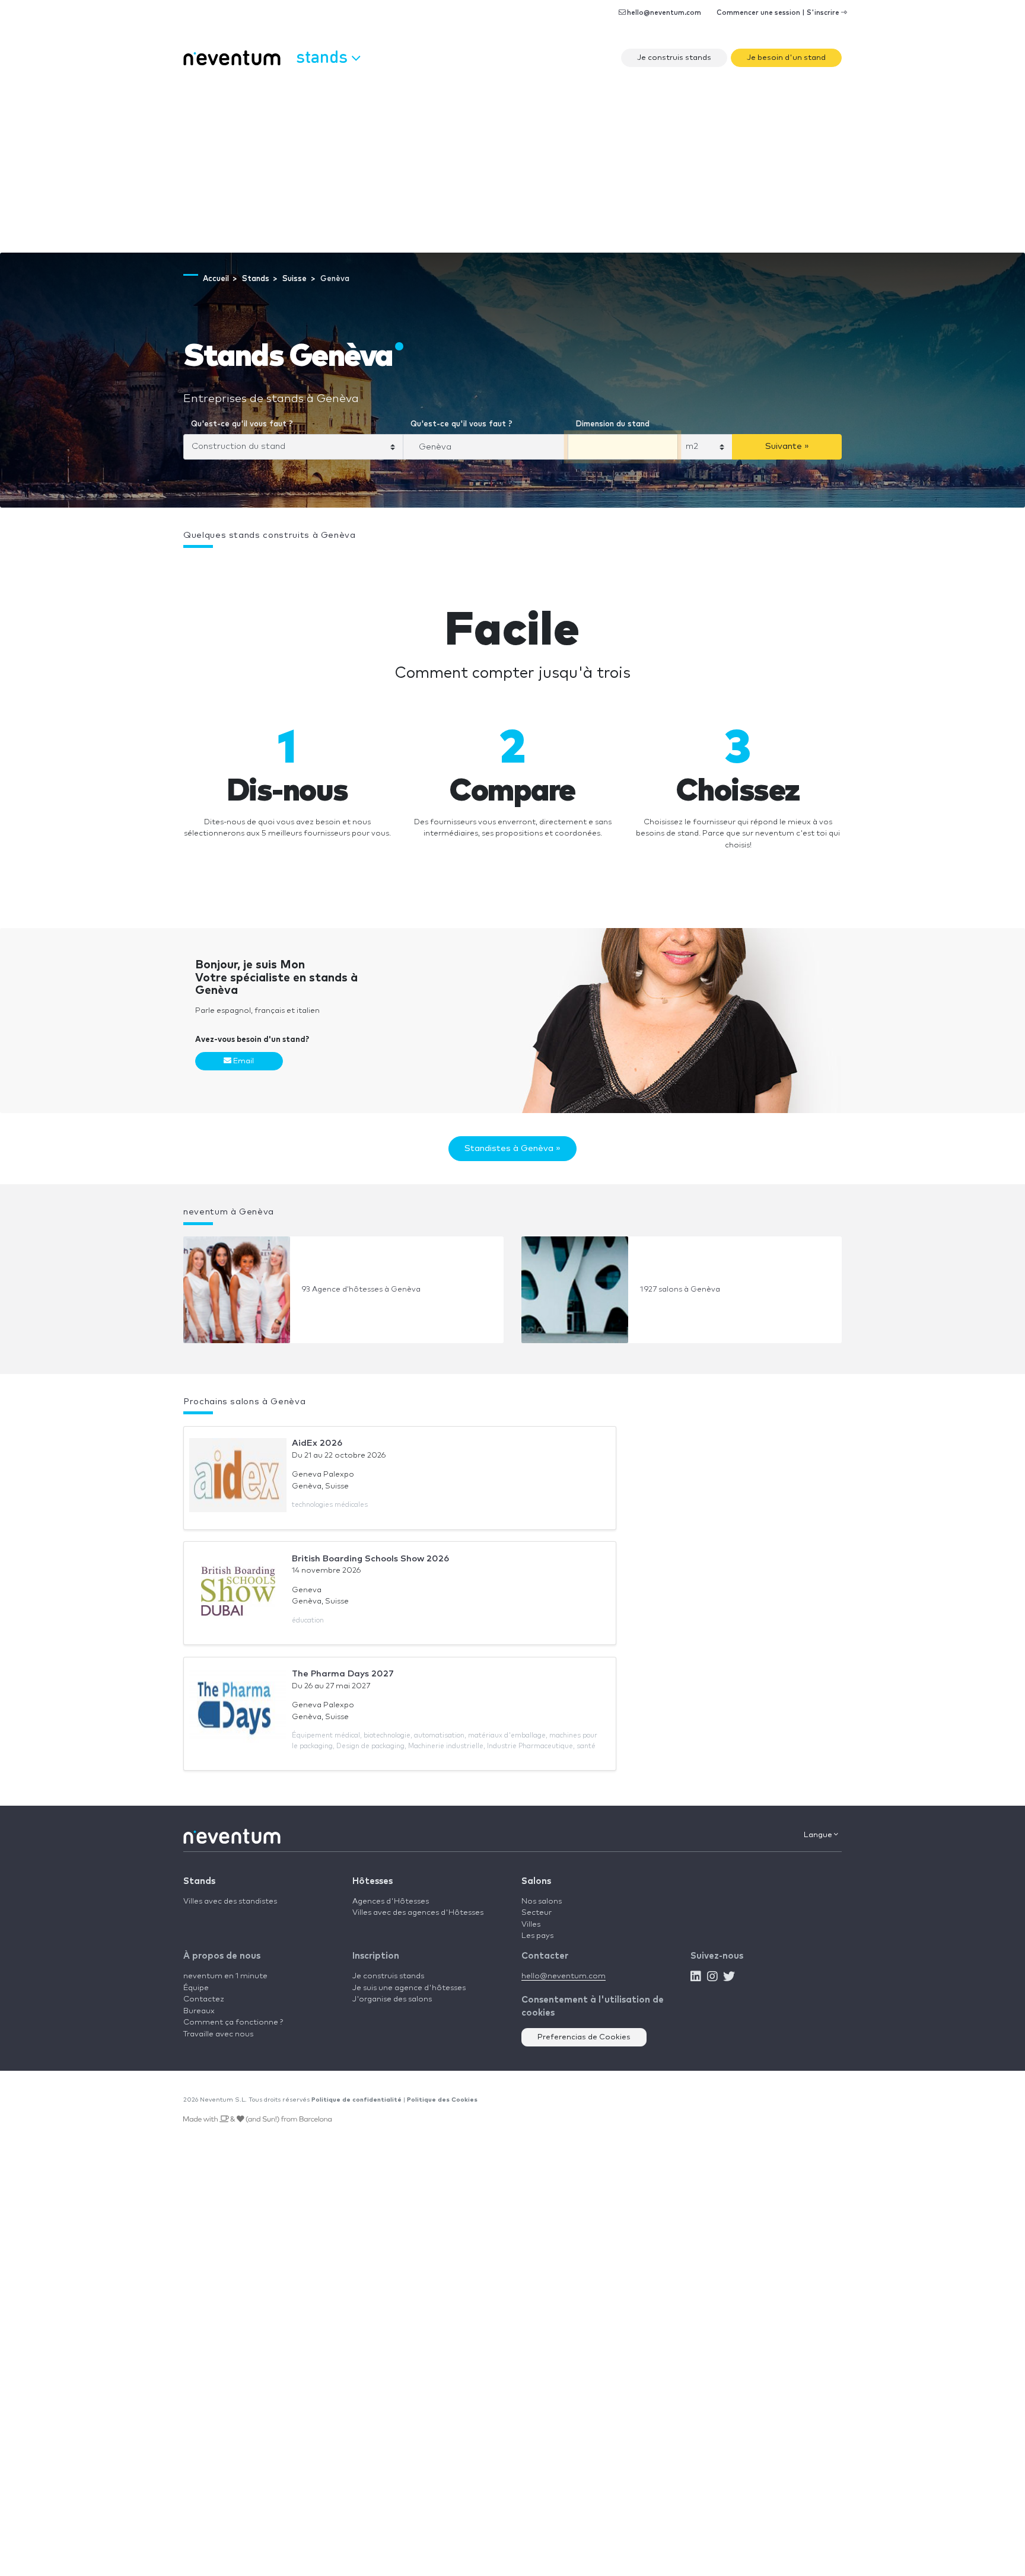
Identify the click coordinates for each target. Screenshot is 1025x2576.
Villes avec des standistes (230, 1901)
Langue (819, 1835)
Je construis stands (674, 58)
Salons (536, 1881)
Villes (531, 1925)
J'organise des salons (392, 1999)
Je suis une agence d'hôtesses (409, 1988)
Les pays (537, 1936)
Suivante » (787, 446)
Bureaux (199, 2011)
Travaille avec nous (218, 2034)
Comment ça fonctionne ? (233, 2022)
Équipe (196, 1988)
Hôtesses (373, 1881)
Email (243, 1061)
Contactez (204, 1999)
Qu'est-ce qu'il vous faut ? (242, 424)
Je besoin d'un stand (786, 58)
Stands (199, 1881)
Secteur (537, 1913)
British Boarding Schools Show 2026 (370, 1559)
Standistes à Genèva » (512, 1148)
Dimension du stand (612, 424)
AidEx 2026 (317, 1443)
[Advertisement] (512, 164)
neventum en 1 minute (225, 1976)
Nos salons (542, 1901)
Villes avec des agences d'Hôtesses (418, 1913)
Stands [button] (324, 56)
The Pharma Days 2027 (343, 1674)
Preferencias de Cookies (584, 2037)
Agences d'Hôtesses (391, 1901)
